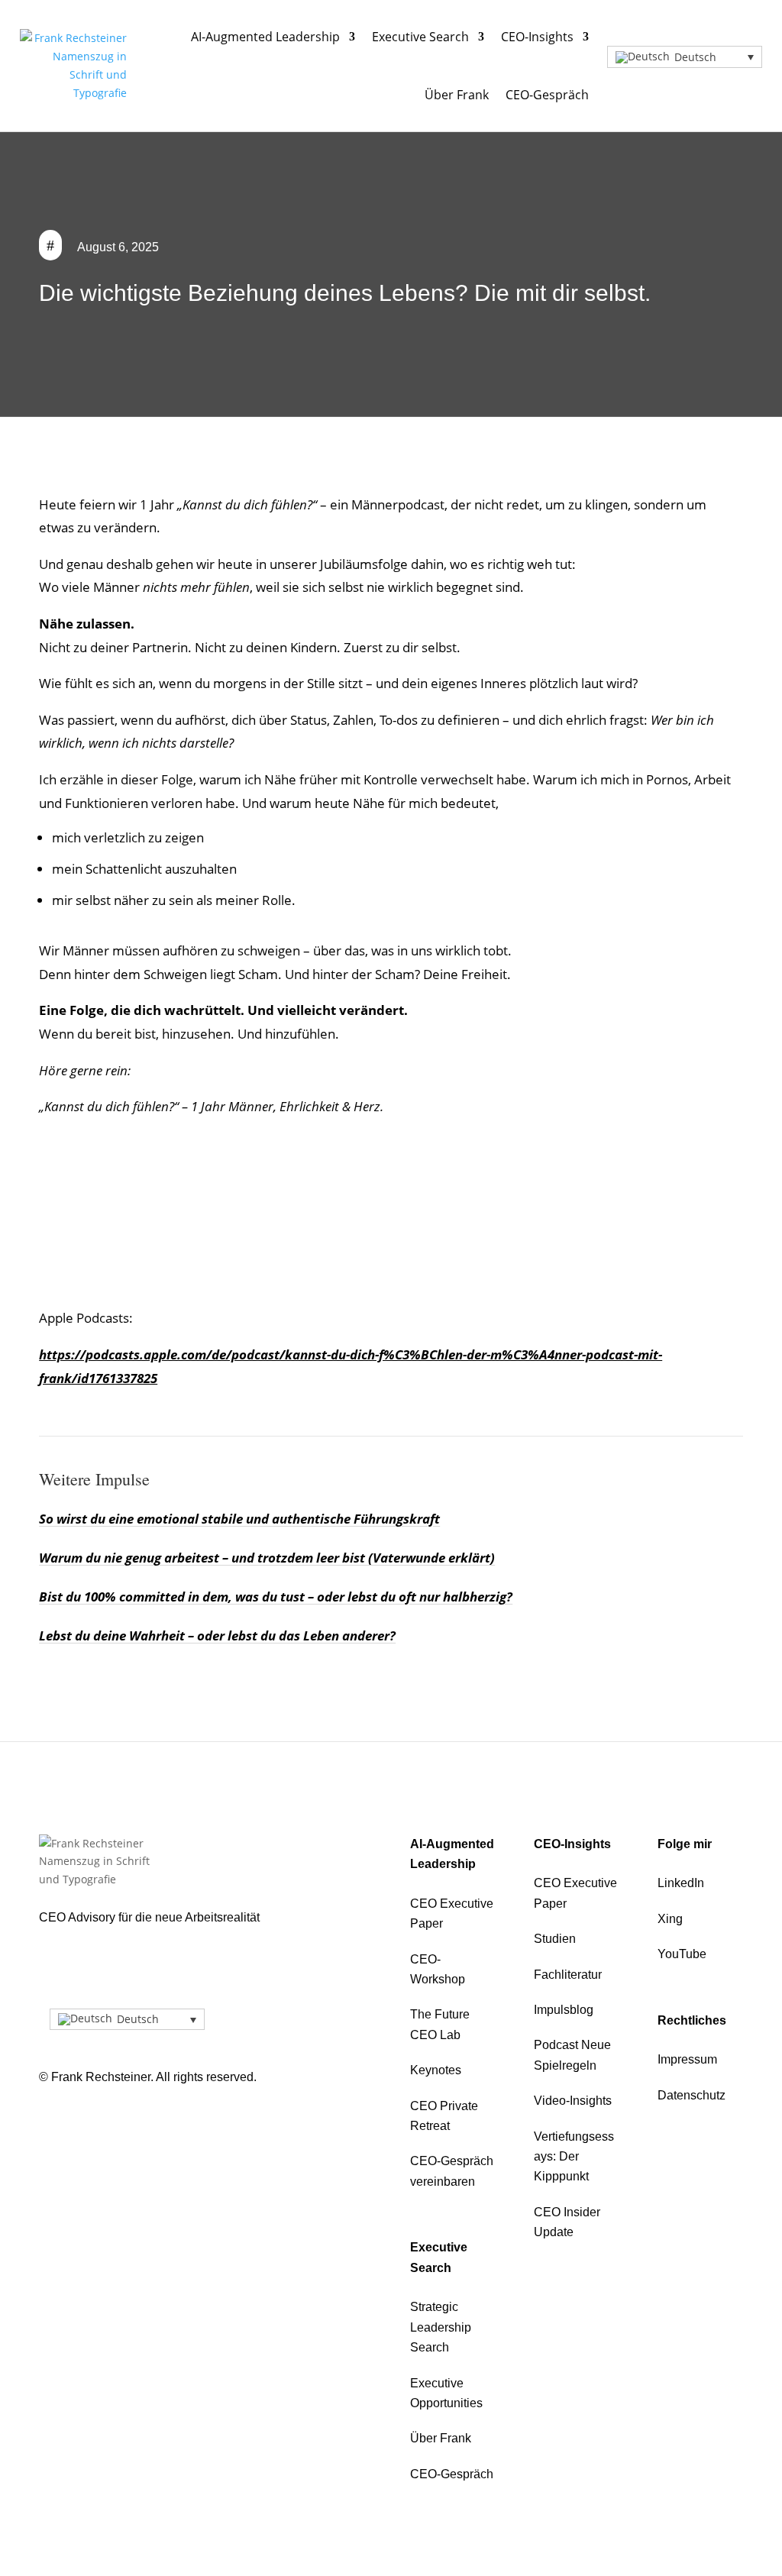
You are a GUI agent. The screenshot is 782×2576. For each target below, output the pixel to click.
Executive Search (420, 37)
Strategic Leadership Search (441, 2327)
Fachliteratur (568, 1975)
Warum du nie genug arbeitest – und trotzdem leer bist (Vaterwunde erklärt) (267, 1558)
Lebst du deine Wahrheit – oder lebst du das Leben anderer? (217, 1635)
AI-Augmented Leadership (265, 37)
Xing (670, 1919)
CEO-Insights (537, 37)
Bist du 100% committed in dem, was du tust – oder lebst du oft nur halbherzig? (276, 1597)
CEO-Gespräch (547, 95)
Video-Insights (573, 2101)
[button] (685, 57)
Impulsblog (564, 2010)
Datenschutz (692, 2095)
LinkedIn (681, 1883)
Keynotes (436, 2070)
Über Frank (457, 95)
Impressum (687, 2059)
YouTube (682, 1954)
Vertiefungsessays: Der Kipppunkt (574, 2157)
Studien (555, 1939)
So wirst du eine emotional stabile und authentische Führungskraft (239, 1519)
